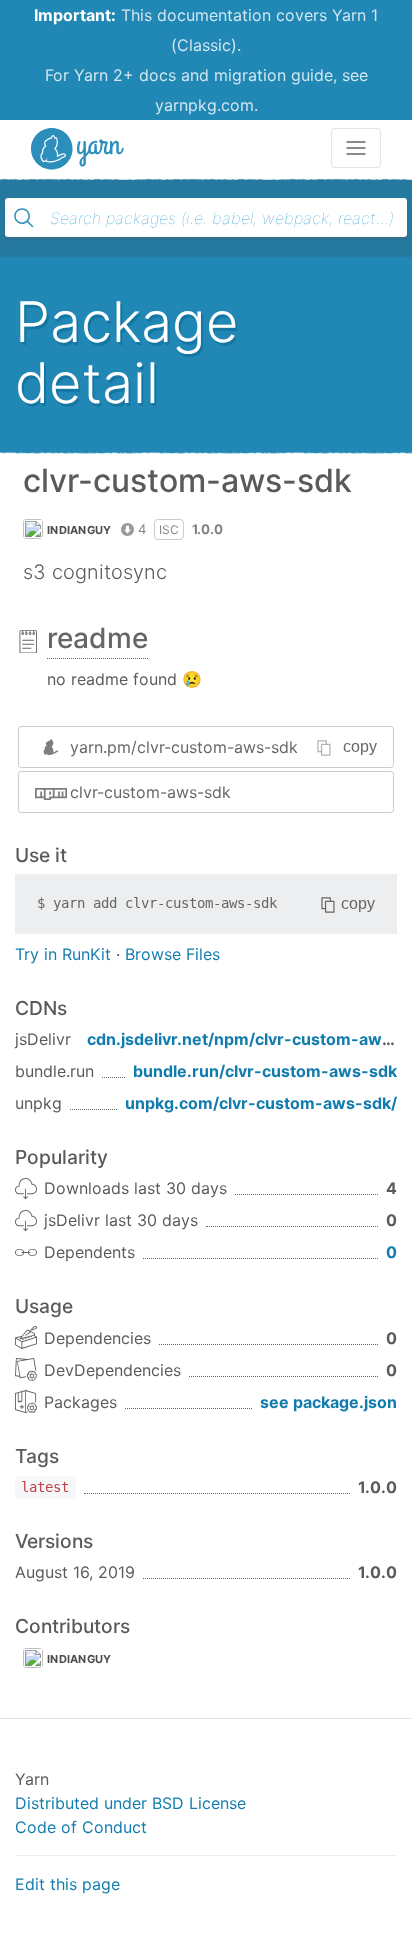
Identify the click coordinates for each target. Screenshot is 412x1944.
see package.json (328, 1402)
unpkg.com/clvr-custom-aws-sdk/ (261, 1103)
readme (97, 638)
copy (360, 746)
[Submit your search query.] (24, 218)
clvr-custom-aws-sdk (150, 792)
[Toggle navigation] (356, 148)
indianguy (79, 530)
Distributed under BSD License (130, 1803)
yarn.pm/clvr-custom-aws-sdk (184, 747)
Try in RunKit (63, 954)
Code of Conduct (81, 1827)
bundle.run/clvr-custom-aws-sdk (265, 1071)
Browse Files (172, 954)
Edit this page (67, 1884)
